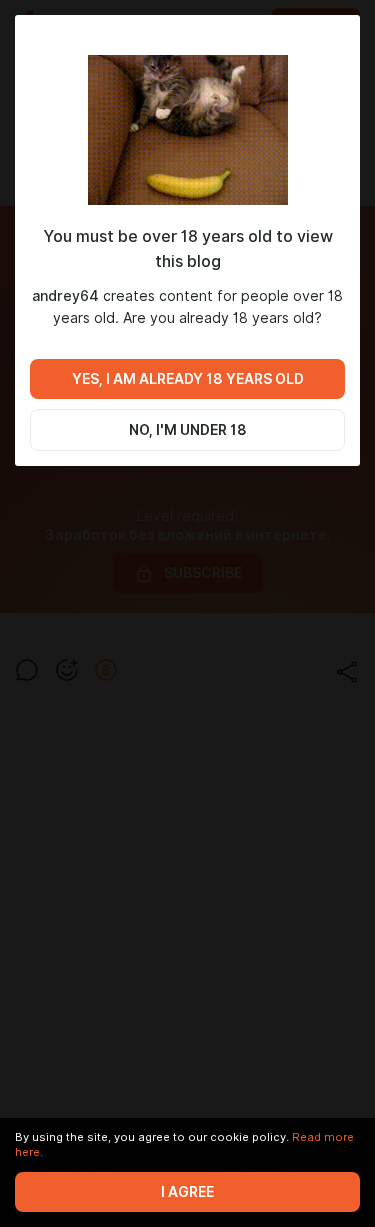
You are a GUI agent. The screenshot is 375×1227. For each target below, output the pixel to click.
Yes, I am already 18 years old (188, 379)
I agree (187, 1192)
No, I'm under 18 (188, 430)
